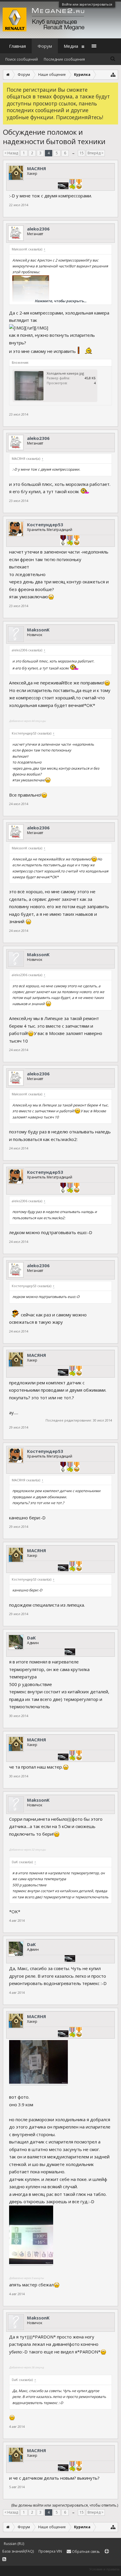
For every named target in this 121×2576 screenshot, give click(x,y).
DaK (31, 1638)
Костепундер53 (45, 525)
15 (82, 153)
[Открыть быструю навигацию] (113, 75)
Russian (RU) (14, 2544)
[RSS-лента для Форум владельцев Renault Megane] (4, 2559)
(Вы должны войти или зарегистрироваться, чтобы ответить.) (65, 2505)
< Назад (11, 153)
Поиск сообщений (22, 59)
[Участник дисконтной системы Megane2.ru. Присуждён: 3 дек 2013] (63, 187)
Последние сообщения (64, 59)
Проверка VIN (50, 2551)
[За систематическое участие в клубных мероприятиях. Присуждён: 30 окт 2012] (79, 185)
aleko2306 (38, 229)
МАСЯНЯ (37, 168)
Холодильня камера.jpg (65, 373)
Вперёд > (95, 153)
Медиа (71, 46)
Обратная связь (85, 2552)
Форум (45, 46)
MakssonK (38, 630)
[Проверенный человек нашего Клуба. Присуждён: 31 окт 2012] (72, 185)
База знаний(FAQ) (18, 2551)
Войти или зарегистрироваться (87, 4)
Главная (17, 46)
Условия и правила (104, 2569)
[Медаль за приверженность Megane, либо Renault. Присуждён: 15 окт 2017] (63, 541)
